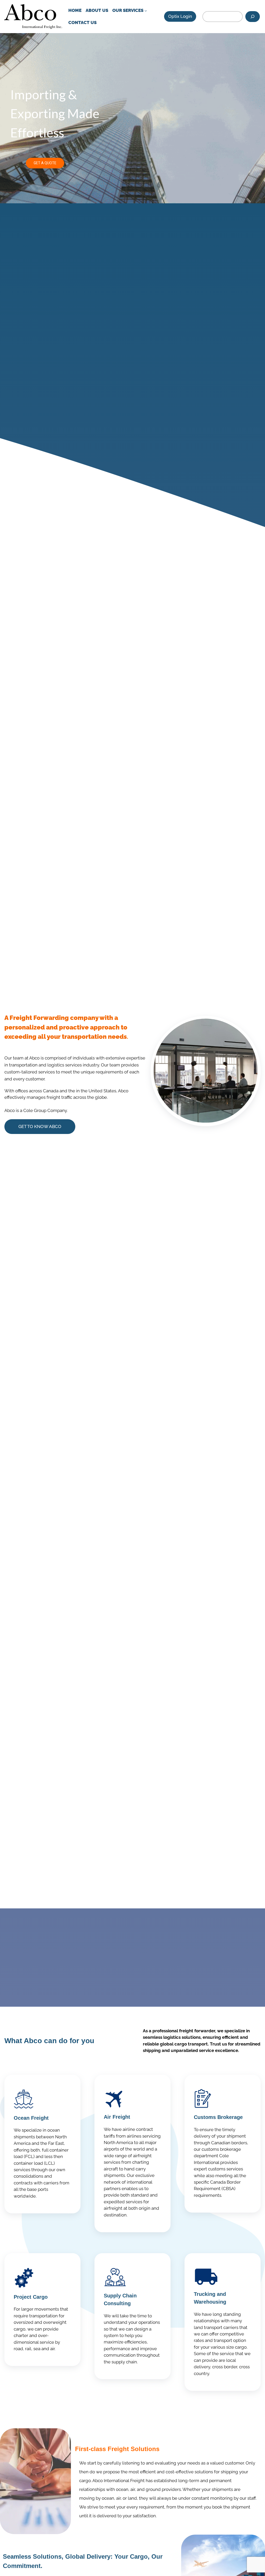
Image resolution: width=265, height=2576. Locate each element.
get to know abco (40, 1126)
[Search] (253, 17)
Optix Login (180, 16)
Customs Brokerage (218, 2117)
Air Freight (117, 2117)
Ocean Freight (31, 2118)
